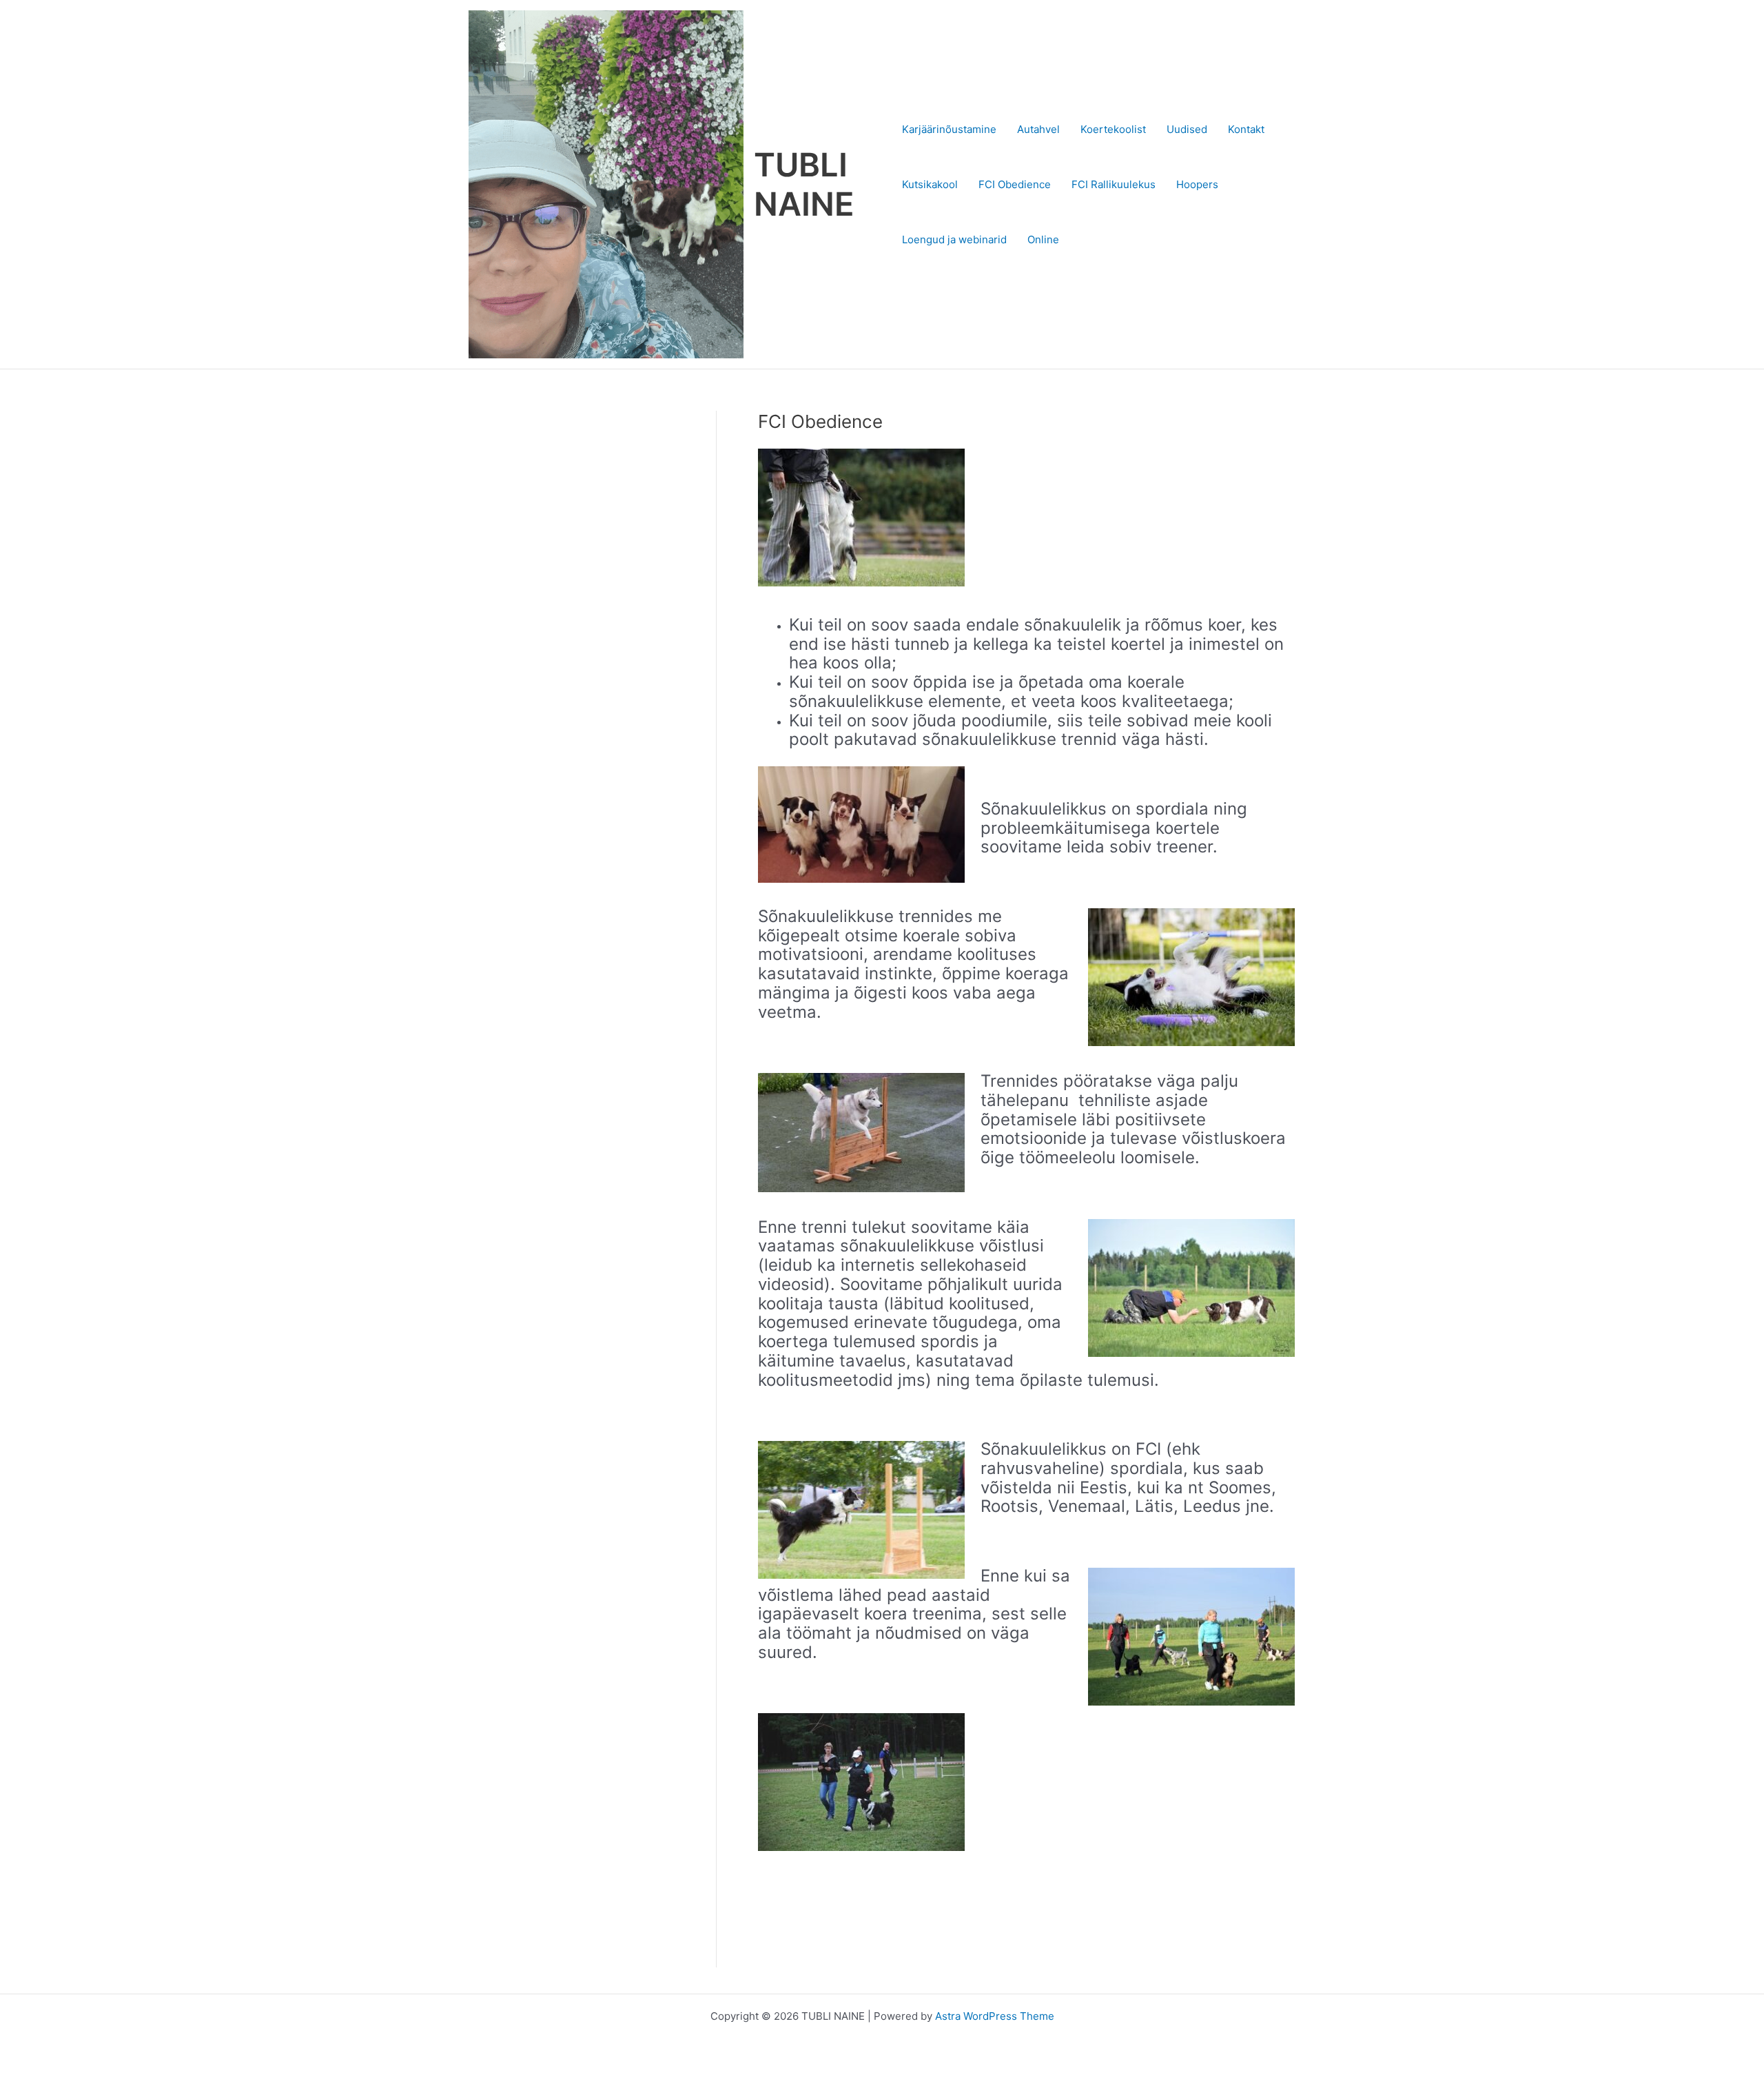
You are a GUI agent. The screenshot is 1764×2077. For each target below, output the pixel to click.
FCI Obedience (1015, 184)
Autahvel (1038, 129)
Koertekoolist (1113, 129)
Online (1043, 239)
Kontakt (1246, 129)
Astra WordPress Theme (995, 2016)
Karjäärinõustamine (949, 129)
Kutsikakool (930, 184)
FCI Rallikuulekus (1114, 184)
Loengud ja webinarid (954, 239)
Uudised (1187, 129)
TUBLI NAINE (804, 184)
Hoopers (1197, 184)
